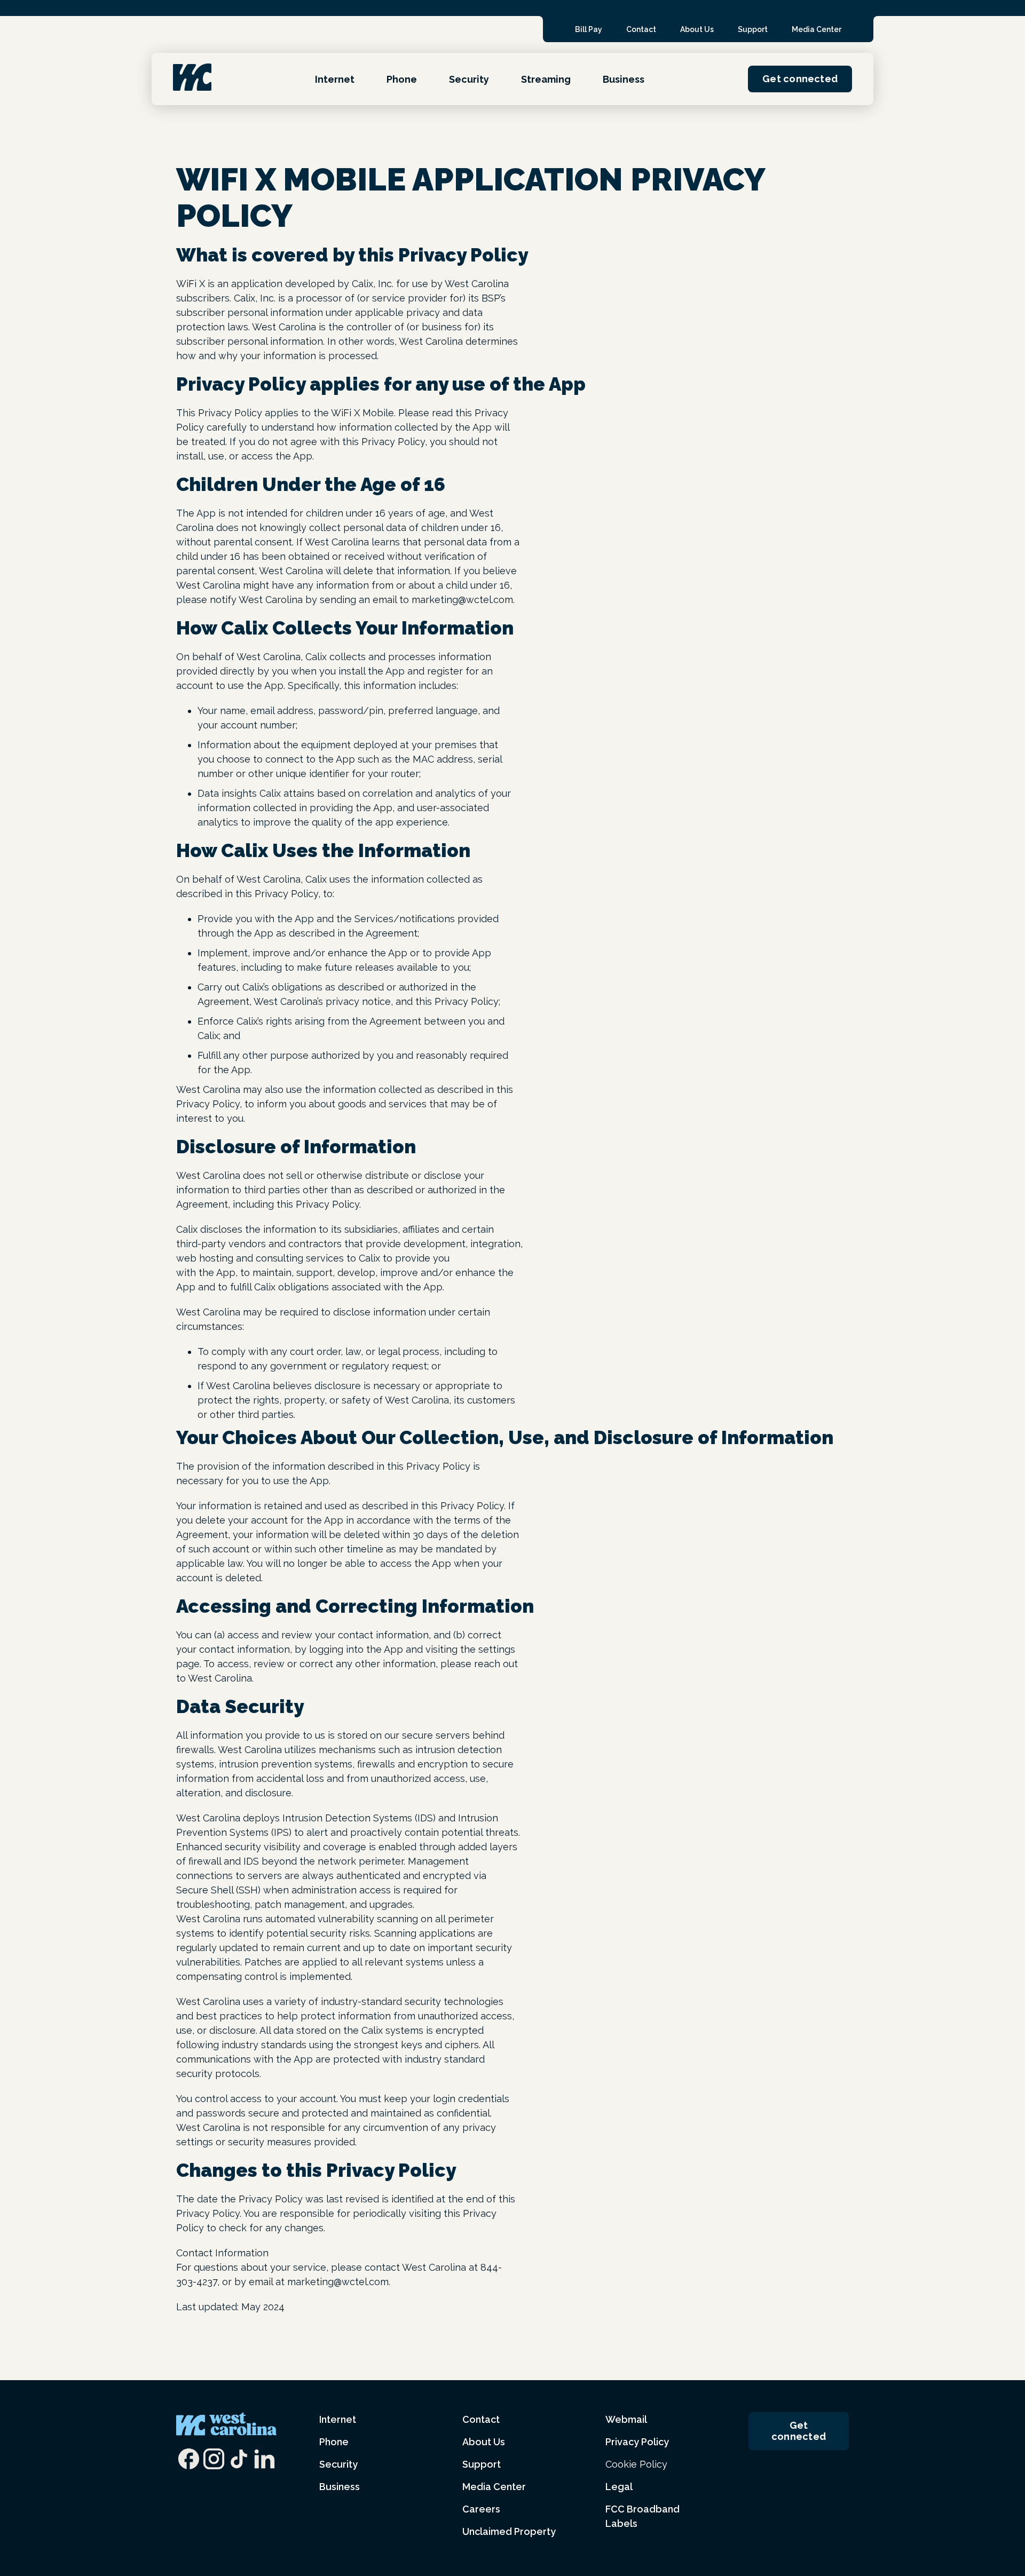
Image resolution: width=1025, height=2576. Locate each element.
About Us (697, 29)
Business (624, 79)
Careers (481, 2509)
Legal (619, 2487)
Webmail (626, 2419)
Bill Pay (589, 29)
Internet (335, 79)
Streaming (546, 79)
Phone (402, 79)
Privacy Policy (637, 2442)
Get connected (800, 79)
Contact (641, 29)
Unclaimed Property (509, 2531)
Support (753, 29)
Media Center (817, 29)
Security (469, 79)
